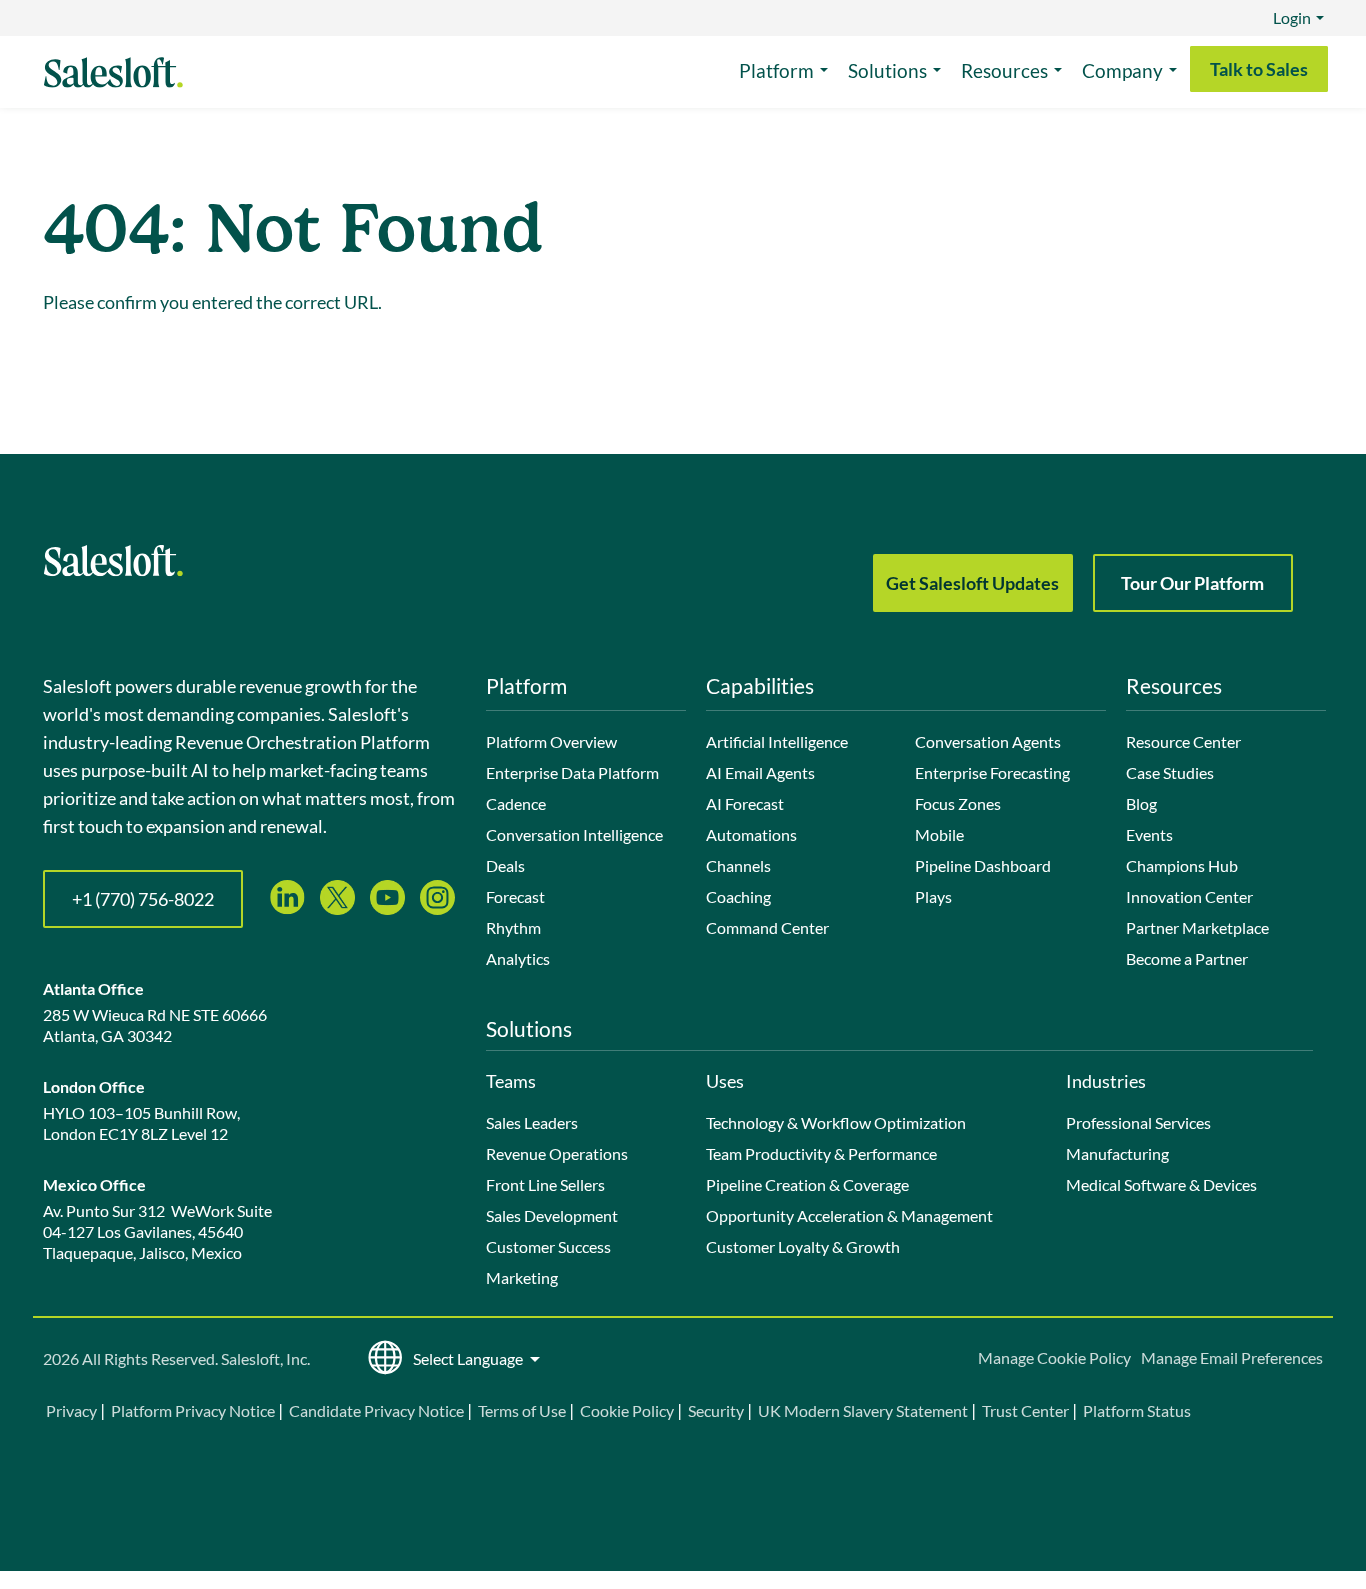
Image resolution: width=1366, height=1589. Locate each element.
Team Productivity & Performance (821, 1153)
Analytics (518, 958)
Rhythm (513, 927)
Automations (751, 834)
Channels (738, 865)
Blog (1141, 803)
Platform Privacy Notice (193, 1410)
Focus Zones (958, 803)
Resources (1004, 70)
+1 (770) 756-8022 (143, 899)
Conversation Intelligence (574, 834)
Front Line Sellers (545, 1184)
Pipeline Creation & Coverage (807, 1184)
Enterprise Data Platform (572, 772)
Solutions (887, 70)
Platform (776, 70)
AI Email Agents (760, 772)
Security (716, 1410)
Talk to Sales (1259, 69)
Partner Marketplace (1197, 927)
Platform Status (1137, 1410)
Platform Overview (551, 741)
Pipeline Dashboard (983, 865)
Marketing (522, 1277)
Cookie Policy (627, 1410)
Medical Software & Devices (1161, 1184)
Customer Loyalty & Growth (803, 1246)
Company (1122, 70)
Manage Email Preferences (1232, 1357)
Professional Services (1138, 1122)
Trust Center (1025, 1410)
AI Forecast (745, 803)
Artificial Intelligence (777, 741)
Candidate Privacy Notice (376, 1410)
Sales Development (552, 1215)
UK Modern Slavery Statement (863, 1410)
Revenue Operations (557, 1153)
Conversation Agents (988, 741)
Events (1149, 834)
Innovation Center (1189, 896)
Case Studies (1170, 772)
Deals (505, 865)
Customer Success (548, 1246)
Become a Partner (1187, 958)
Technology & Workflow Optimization (836, 1122)
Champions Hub (1182, 865)
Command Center (767, 927)
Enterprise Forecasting (992, 772)
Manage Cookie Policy (1054, 1357)
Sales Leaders (532, 1122)
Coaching (738, 896)
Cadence (516, 803)
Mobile (939, 834)
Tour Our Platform (1192, 583)
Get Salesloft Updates (972, 583)
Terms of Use (522, 1410)
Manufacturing (1117, 1153)
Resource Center (1183, 741)
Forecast (515, 896)
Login (1292, 17)
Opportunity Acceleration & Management (849, 1215)
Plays (933, 896)
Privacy (73, 1410)
